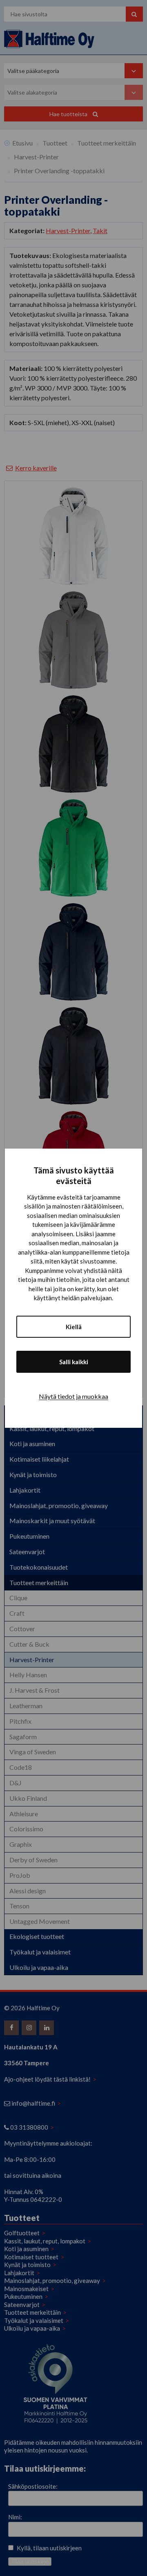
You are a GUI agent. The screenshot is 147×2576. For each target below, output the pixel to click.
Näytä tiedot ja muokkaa (73, 1396)
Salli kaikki (74, 1362)
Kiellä (74, 1327)
